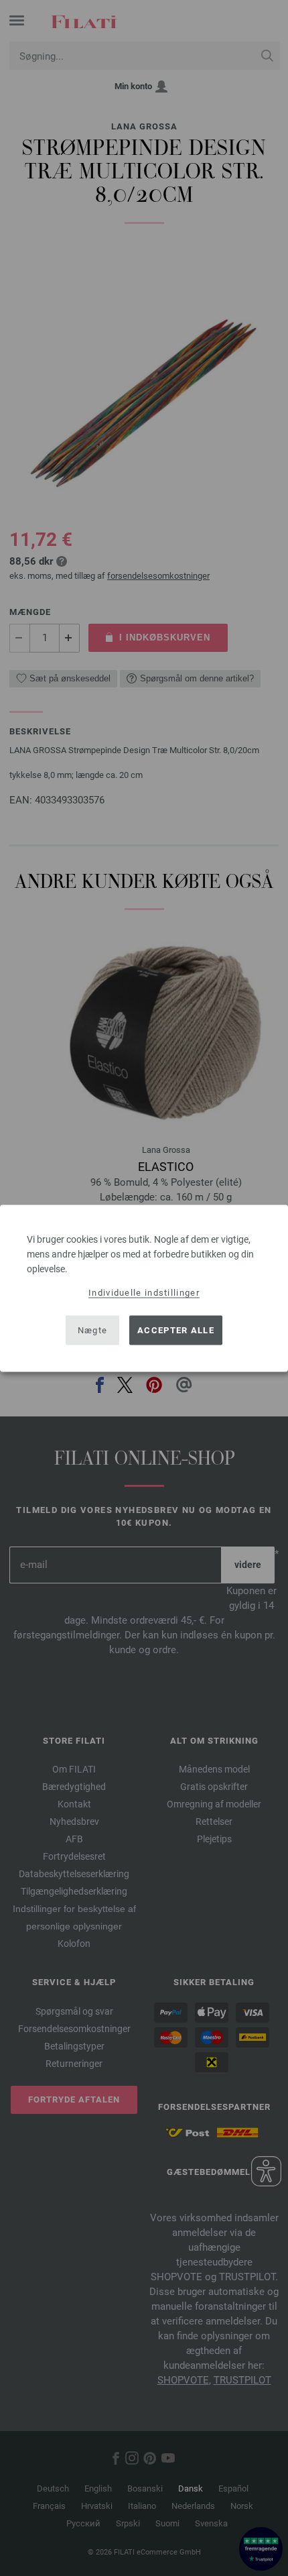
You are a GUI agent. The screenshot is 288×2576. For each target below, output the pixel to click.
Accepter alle (176, 1330)
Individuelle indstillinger (144, 1292)
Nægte (93, 1330)
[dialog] (144, 1288)
